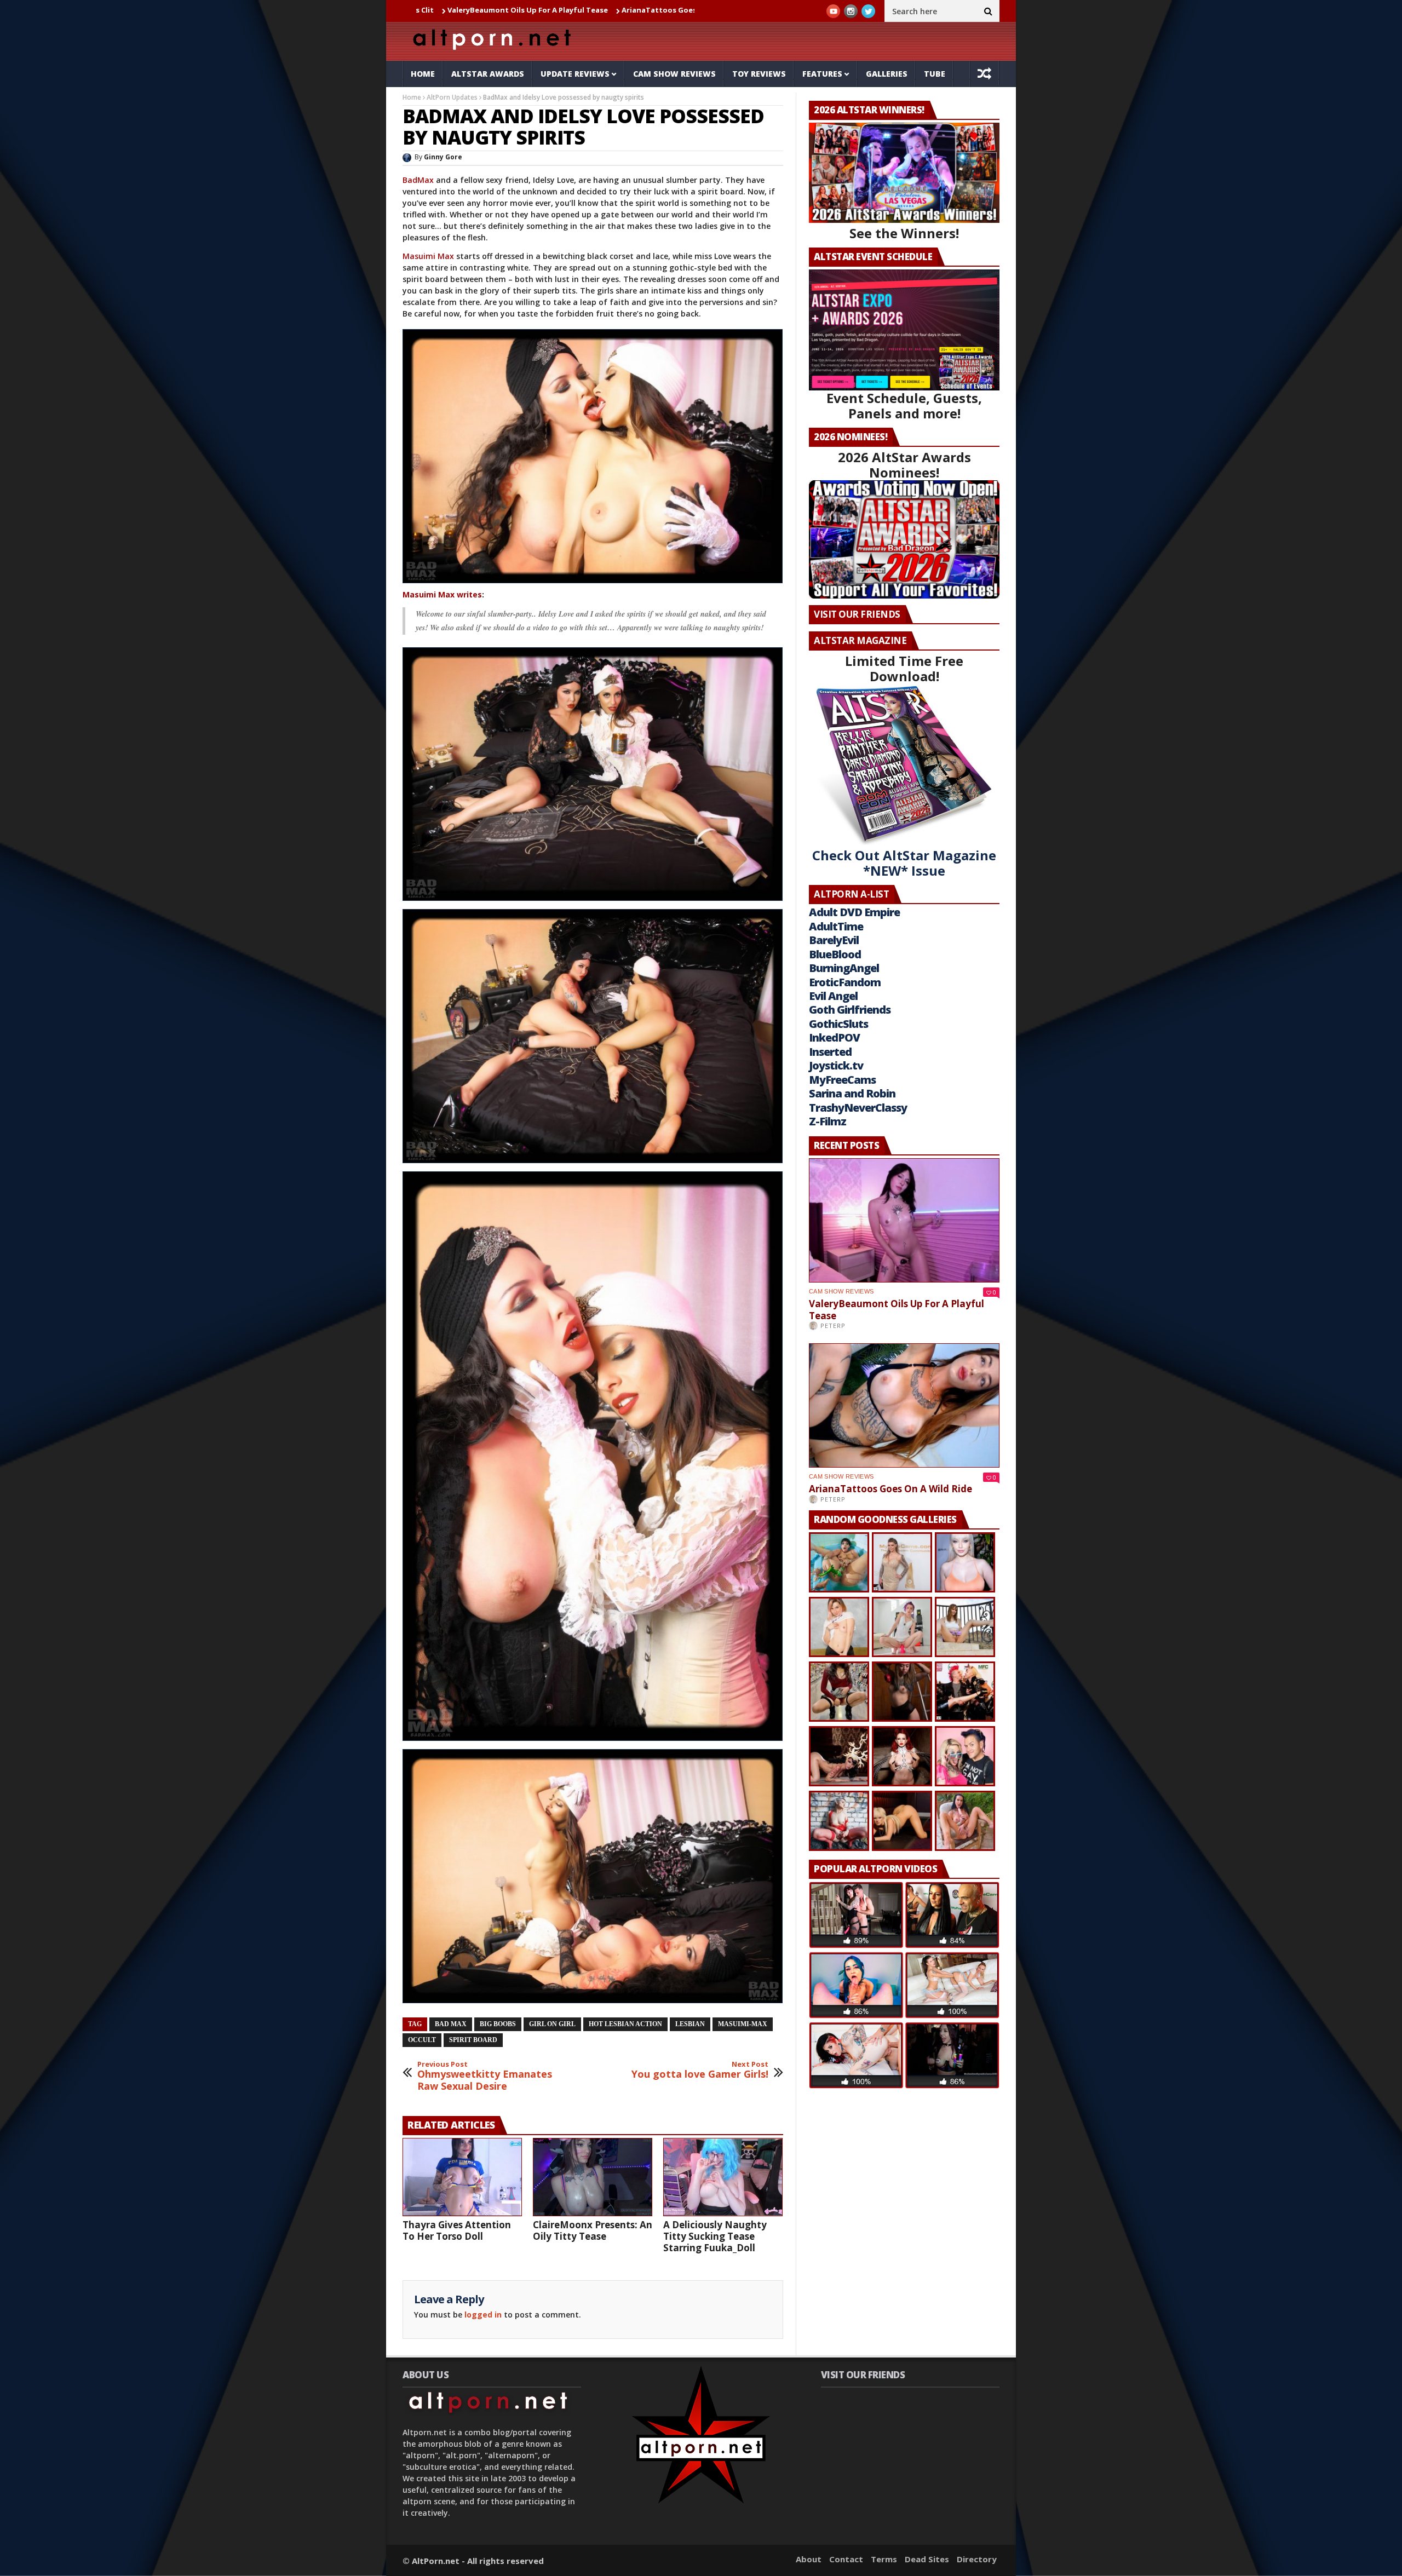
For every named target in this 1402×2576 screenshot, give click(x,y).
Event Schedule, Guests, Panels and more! (904, 406)
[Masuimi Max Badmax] (594, 583)
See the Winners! (904, 233)
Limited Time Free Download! (904, 668)
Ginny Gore (443, 157)
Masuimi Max (428, 256)
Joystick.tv (836, 1065)
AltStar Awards (488, 74)
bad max (451, 2024)
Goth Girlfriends (850, 1010)
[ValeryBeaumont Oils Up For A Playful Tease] (904, 1220)
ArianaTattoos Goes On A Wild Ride (522, 10)
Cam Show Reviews (674, 74)
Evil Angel (833, 996)
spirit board (473, 2040)
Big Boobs (498, 2024)
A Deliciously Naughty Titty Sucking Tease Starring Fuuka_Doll (715, 2236)
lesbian (690, 2024)
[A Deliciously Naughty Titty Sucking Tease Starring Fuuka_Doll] (723, 2177)
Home (423, 74)
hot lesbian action (625, 2024)
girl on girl (552, 2024)
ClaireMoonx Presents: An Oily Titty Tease (593, 2230)
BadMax (418, 180)
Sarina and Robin (852, 1093)
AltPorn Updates (452, 97)
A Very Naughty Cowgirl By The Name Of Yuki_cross (693, 10)
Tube (935, 74)
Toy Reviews (759, 74)
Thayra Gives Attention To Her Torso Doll (457, 2230)
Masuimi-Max (743, 2024)
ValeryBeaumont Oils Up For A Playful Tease (897, 1310)
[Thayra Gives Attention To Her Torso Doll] (462, 2177)
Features (822, 74)
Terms (884, 2559)
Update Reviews (575, 74)
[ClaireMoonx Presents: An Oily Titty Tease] (593, 2177)
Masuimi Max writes (442, 594)
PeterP (833, 1326)
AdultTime (836, 926)
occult (422, 2040)
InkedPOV (834, 1037)
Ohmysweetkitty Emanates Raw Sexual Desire (485, 2076)
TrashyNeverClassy (858, 1108)
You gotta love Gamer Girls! (700, 2070)
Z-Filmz (828, 1121)
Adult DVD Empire (854, 912)
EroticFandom (845, 982)
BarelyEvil (834, 940)
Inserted (830, 1052)
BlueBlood (835, 954)
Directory (977, 2559)
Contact (846, 2559)
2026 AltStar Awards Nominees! (904, 465)
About (809, 2559)
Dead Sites (927, 2559)
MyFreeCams (842, 1080)
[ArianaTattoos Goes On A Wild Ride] (904, 1405)
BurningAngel (844, 968)
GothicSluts (838, 1024)
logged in (483, 2315)
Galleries (887, 74)
